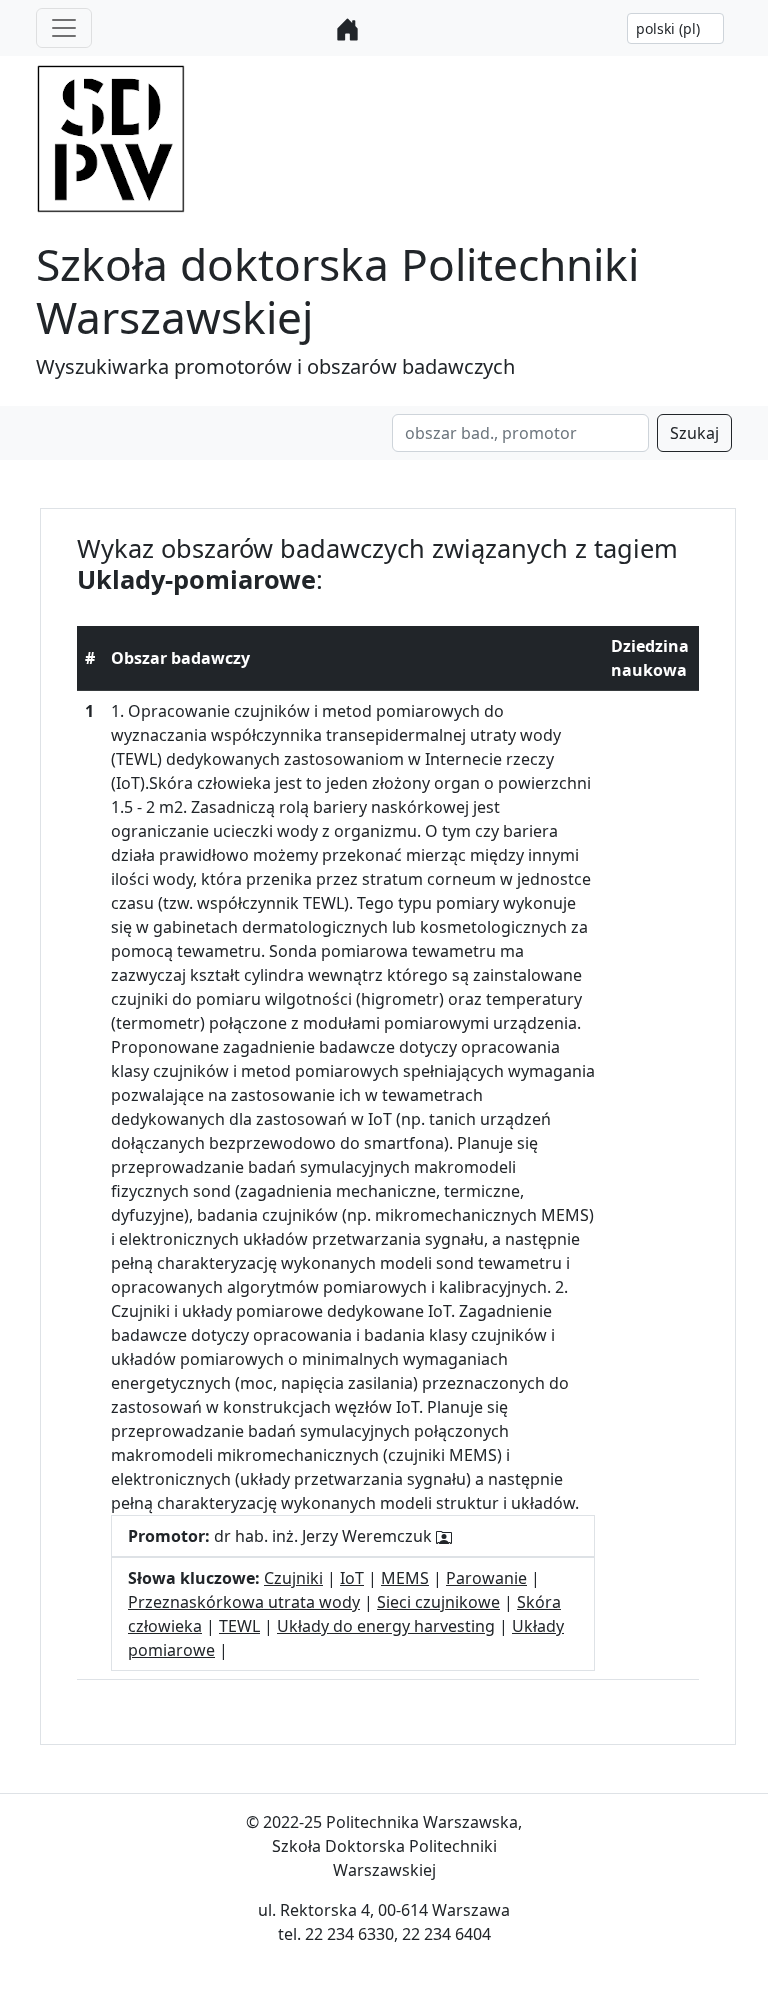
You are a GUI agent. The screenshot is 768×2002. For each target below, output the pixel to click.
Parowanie (486, 1578)
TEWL (239, 1626)
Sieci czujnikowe (438, 1602)
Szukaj (694, 433)
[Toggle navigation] (64, 28)
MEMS (405, 1578)
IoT (352, 1578)
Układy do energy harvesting (386, 1626)
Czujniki (293, 1578)
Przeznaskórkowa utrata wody (244, 1602)
